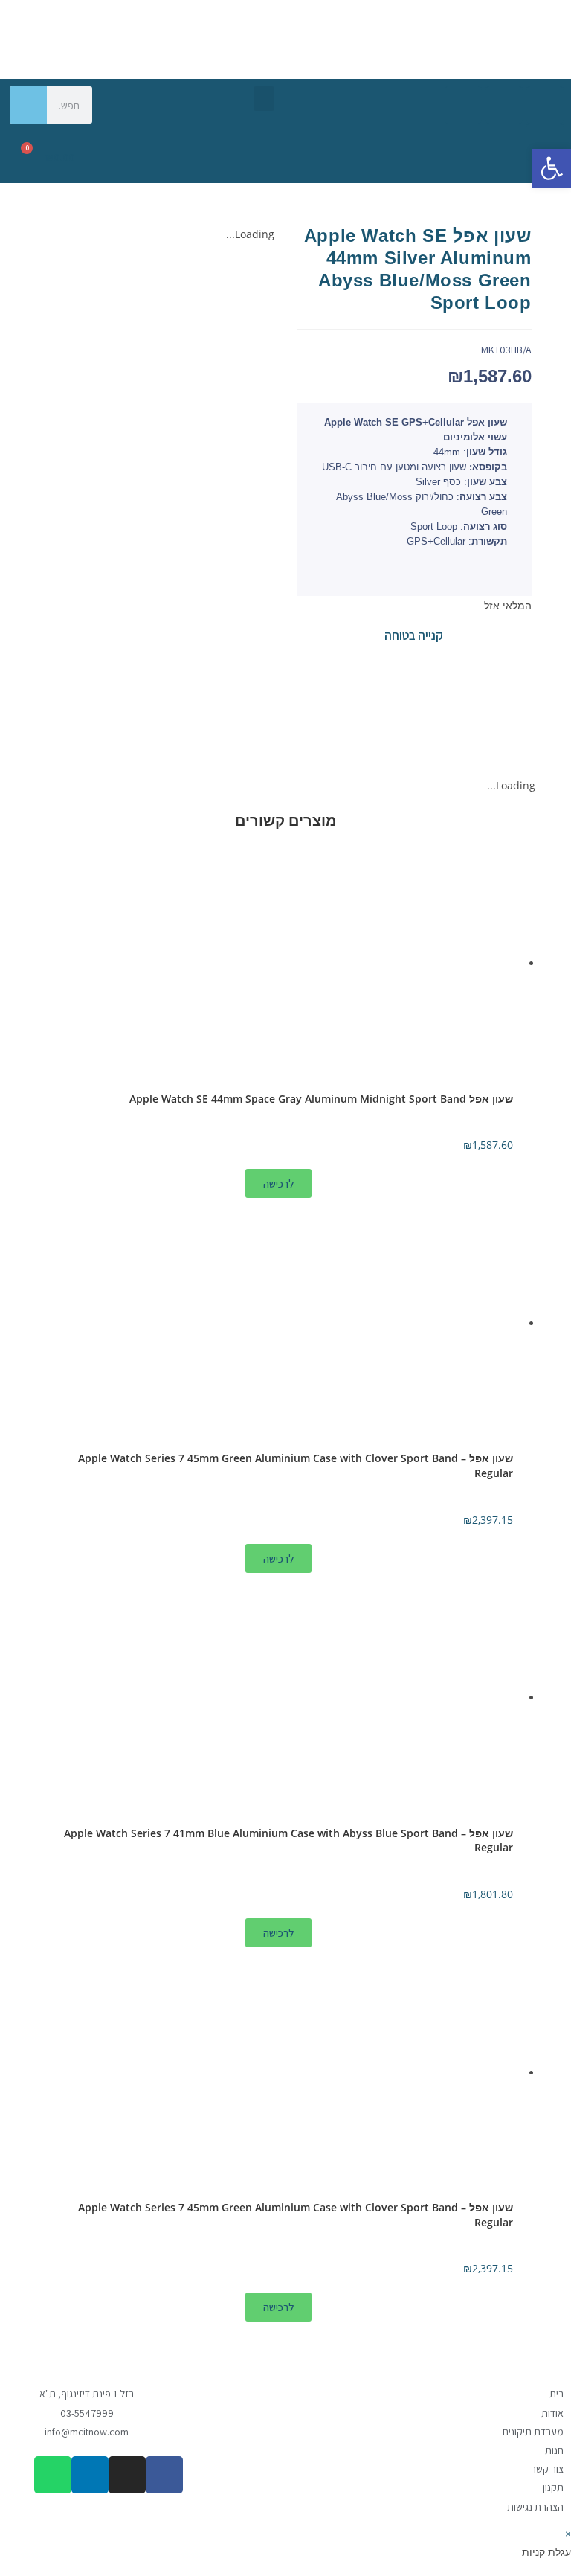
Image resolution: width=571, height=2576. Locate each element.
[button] (264, 99)
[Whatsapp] (545, 142)
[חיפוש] (28, 105)
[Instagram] (504, 105)
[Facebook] (545, 105)
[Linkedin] (463, 105)
